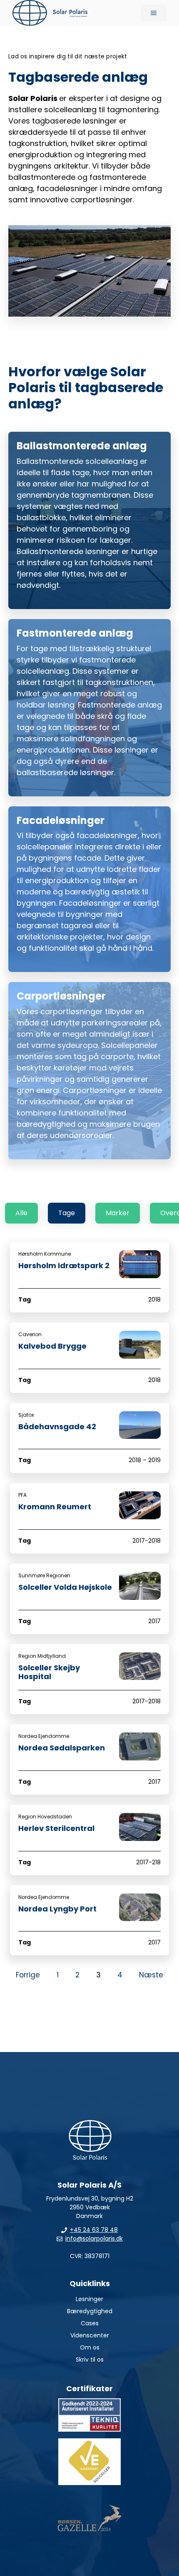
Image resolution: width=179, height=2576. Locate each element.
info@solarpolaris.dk (94, 2239)
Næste (151, 1975)
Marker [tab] (118, 1213)
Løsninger (89, 2299)
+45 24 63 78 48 (94, 2230)
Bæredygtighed (90, 2311)
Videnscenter (90, 2335)
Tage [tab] (67, 1213)
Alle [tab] (21, 1213)
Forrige (28, 1975)
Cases (90, 2323)
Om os (90, 2347)
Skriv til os (90, 2359)
